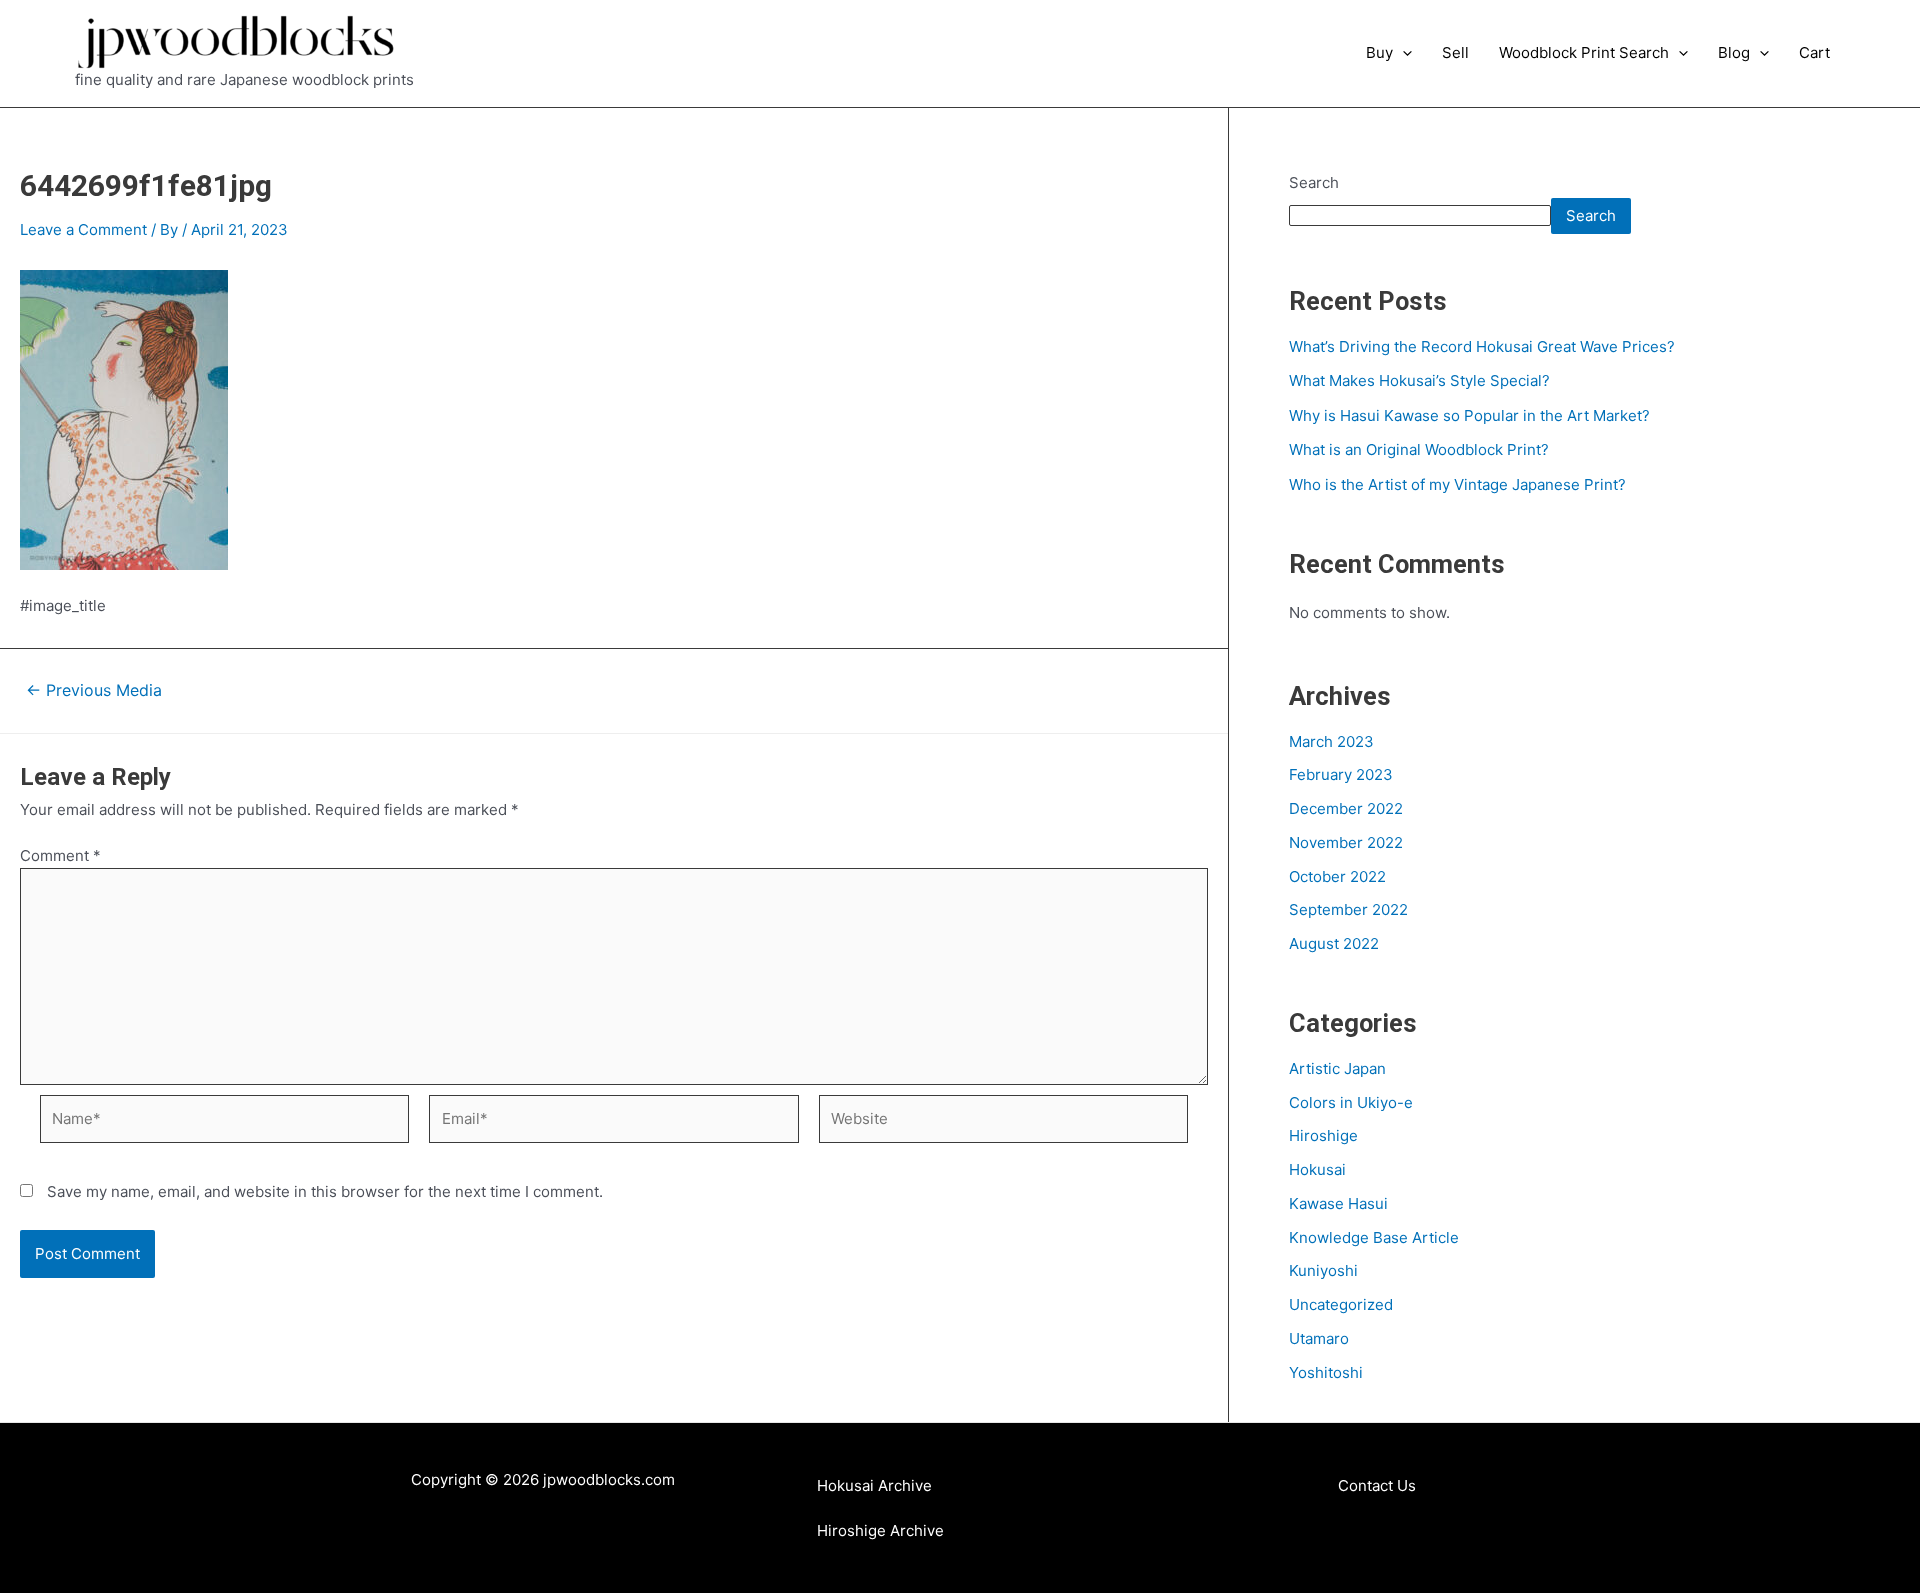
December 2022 (1346, 808)
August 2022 (1334, 943)
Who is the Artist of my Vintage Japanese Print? (1457, 484)
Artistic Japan (1337, 1068)
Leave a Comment (83, 229)
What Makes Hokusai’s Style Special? (1419, 380)
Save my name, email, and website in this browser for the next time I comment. (325, 1191)
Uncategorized (1341, 1304)
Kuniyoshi (1323, 1270)
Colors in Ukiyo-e (1351, 1102)
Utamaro (1319, 1338)
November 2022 (1346, 842)
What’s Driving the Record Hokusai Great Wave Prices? (1482, 346)
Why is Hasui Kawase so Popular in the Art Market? (1469, 415)
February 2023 (1341, 774)
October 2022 (1337, 876)
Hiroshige (1323, 1135)
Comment (60, 855)
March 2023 (1331, 741)
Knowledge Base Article (1374, 1237)
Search (1314, 182)
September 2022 (1348, 909)
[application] (1402, 53)
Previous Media (94, 691)
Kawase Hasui (1338, 1203)
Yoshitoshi (1326, 1372)
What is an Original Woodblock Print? (1419, 449)
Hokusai (1317, 1169)
